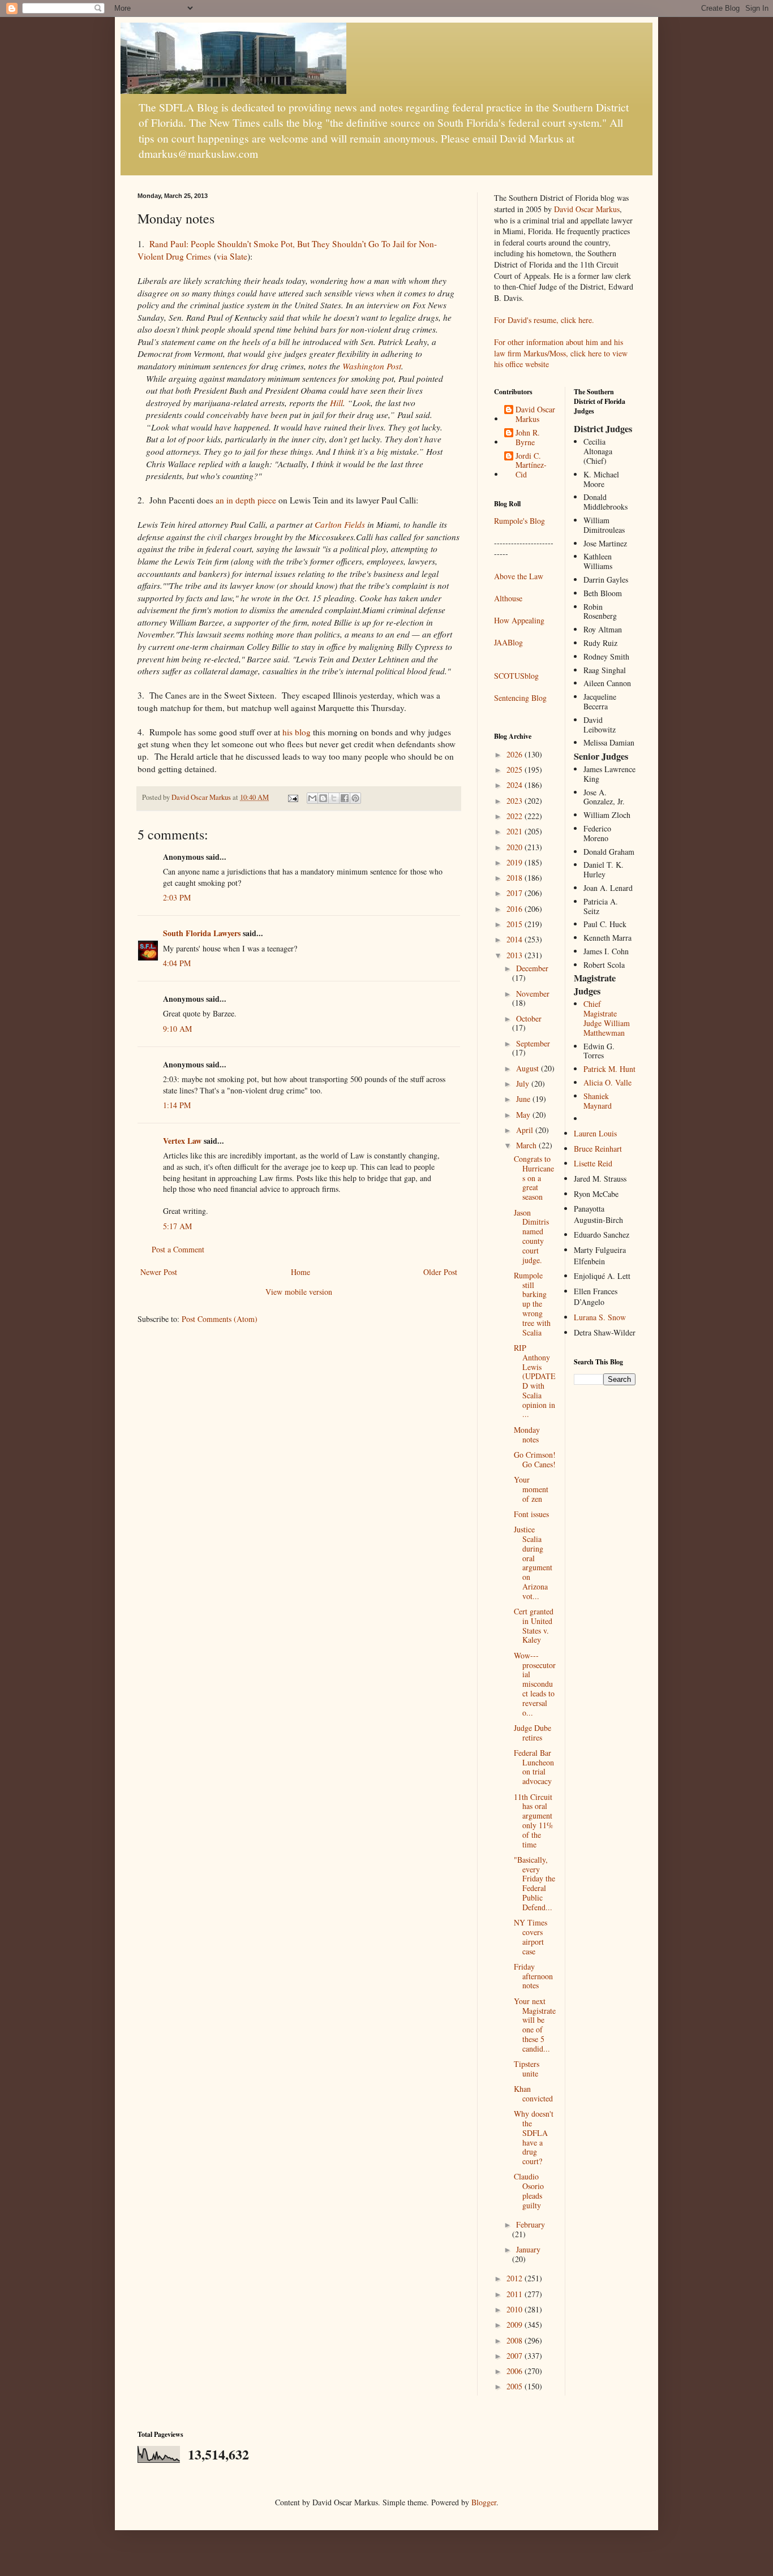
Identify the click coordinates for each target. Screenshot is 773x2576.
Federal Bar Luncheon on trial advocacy (534, 1767)
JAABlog (508, 642)
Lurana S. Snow (600, 1317)
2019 (516, 862)
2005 (516, 2386)
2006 (516, 2371)
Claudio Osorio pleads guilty (529, 2191)
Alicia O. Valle (607, 1082)
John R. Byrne (528, 438)
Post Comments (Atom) (220, 1319)
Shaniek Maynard (598, 1101)
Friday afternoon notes (533, 1976)
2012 (516, 2278)
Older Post (440, 1272)
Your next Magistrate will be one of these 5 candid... (535, 2025)
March (527, 1145)
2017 (516, 893)
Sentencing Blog (520, 698)
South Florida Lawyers (202, 933)
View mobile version (299, 1292)
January (528, 2249)
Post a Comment (178, 1249)
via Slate (232, 256)
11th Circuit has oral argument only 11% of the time (534, 1821)
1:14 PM (177, 1105)
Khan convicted (533, 2093)
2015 (516, 924)
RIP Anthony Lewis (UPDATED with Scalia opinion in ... (535, 1381)
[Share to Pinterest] (355, 798)
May (524, 1115)
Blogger (484, 2502)
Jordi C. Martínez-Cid (531, 466)
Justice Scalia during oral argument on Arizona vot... (533, 1563)
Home (300, 1272)
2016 (516, 909)
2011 (516, 2294)
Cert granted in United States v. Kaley (534, 1625)
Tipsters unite (527, 2069)
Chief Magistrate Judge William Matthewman (607, 1018)
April (526, 1130)
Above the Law (519, 576)
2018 (516, 878)
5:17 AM (177, 1226)
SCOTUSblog (516, 676)
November (533, 994)
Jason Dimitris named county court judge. (531, 1236)
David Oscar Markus (587, 209)
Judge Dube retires (532, 1733)
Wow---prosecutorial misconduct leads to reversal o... (535, 1684)
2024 (516, 785)
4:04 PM (177, 963)
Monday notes (527, 1435)
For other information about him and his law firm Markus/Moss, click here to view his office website (561, 353)
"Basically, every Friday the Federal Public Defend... (534, 1883)
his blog (298, 732)
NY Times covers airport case (531, 1937)
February (531, 2224)
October (529, 1018)
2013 (516, 955)
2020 (516, 847)
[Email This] (312, 798)
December (532, 968)
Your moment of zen (531, 1489)
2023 (516, 801)
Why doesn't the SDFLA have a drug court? (534, 2137)
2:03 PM (177, 897)
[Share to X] (334, 798)
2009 (516, 2325)
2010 (516, 2309)
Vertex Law (182, 1141)
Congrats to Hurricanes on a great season (534, 1178)
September (533, 1043)
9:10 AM (177, 1029)
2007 (516, 2356)
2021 (516, 831)
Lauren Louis (595, 1133)
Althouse (508, 598)
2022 (516, 816)
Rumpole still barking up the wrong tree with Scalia (532, 1304)
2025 (516, 770)
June (524, 1099)
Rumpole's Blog (519, 521)
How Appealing (519, 620)
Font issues (531, 1514)
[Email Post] (292, 797)
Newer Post (159, 1272)
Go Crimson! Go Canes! (535, 1459)
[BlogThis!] (323, 798)
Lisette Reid (593, 1163)
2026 (516, 754)
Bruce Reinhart (598, 1149)
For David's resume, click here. (544, 320)
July (524, 1084)
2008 (516, 2340)
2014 (516, 939)
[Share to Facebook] (345, 798)
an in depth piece (246, 500)
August (529, 1068)
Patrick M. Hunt (609, 1069)
